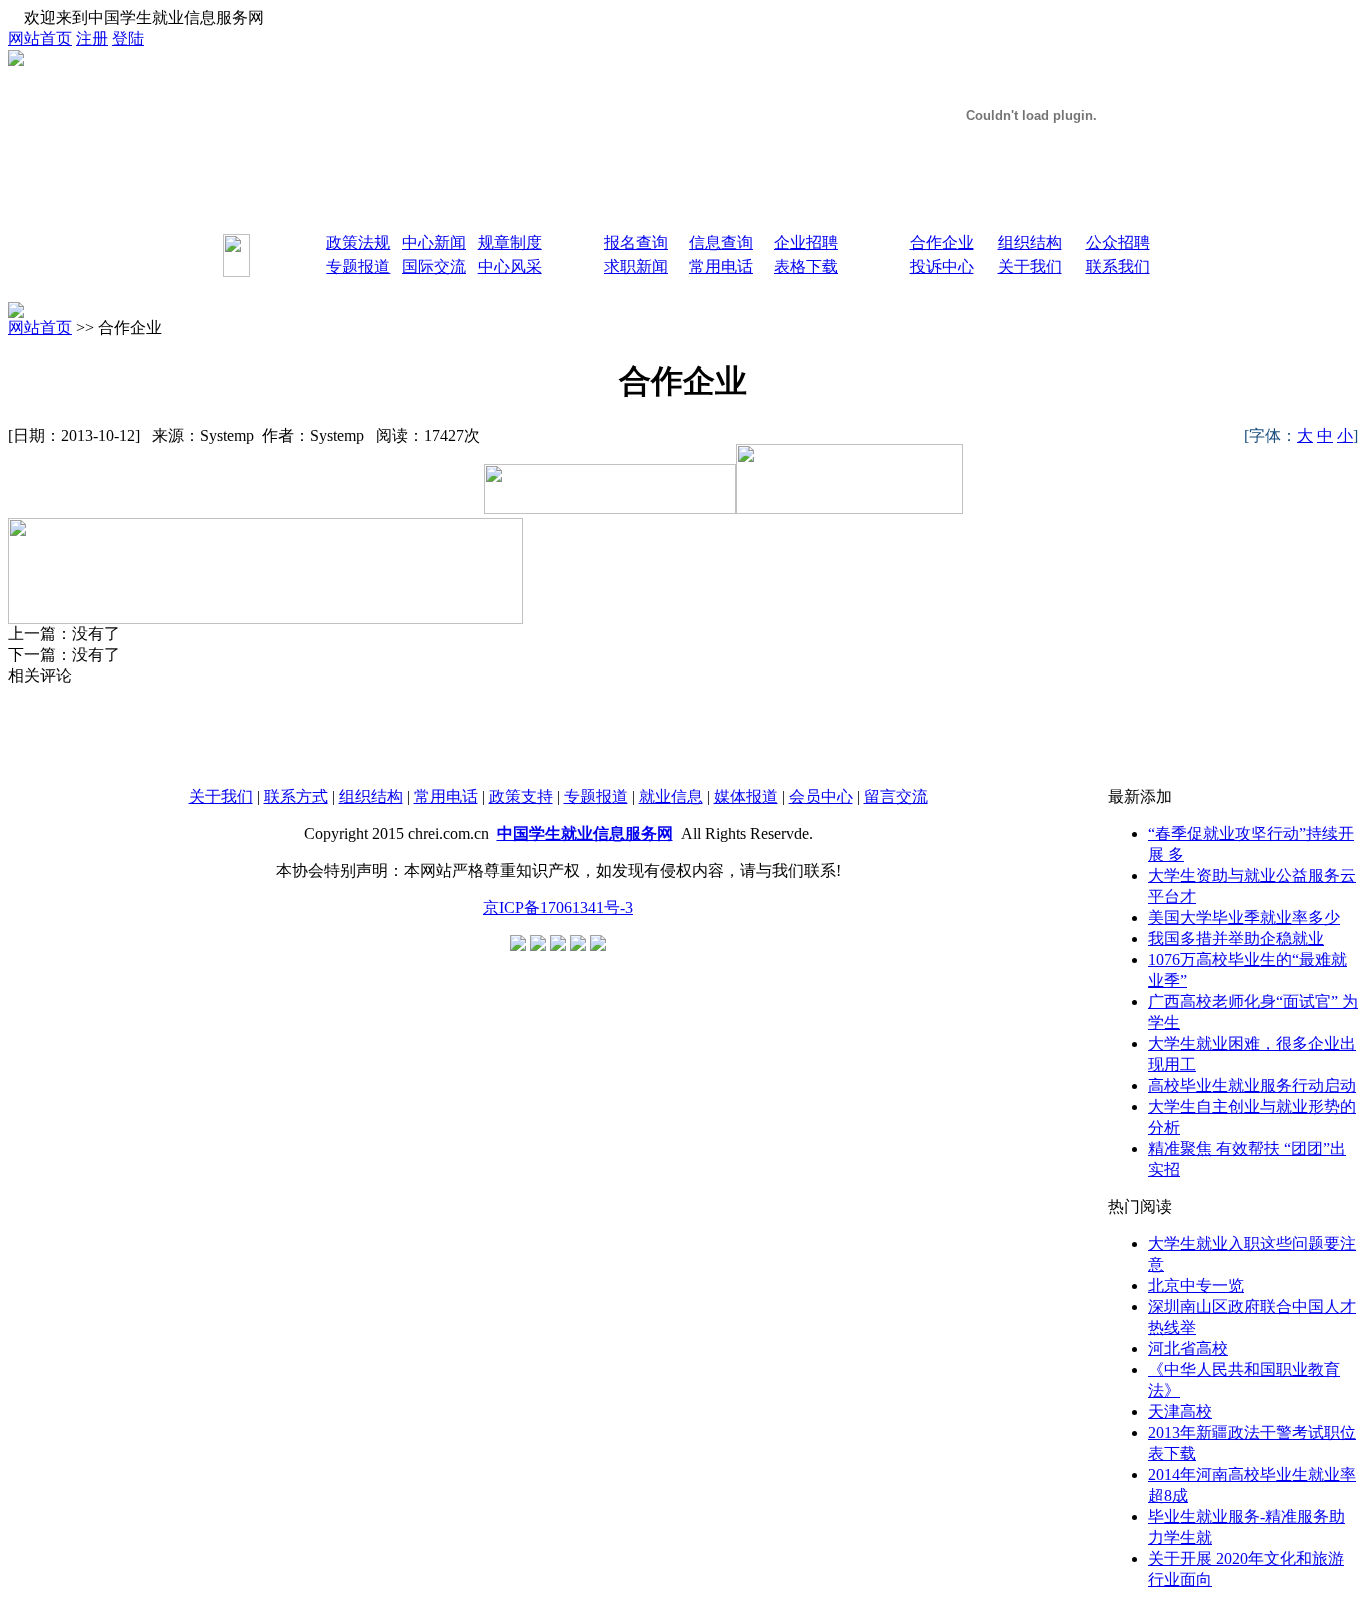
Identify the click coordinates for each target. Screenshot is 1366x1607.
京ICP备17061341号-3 (558, 907)
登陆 (128, 38)
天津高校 (1180, 1411)
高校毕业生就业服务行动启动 (1252, 1085)
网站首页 (40, 38)
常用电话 (446, 796)
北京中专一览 (1196, 1285)
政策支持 (521, 796)
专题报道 (596, 796)
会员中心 (821, 796)
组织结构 (371, 796)
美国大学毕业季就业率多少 (1244, 917)
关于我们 (221, 796)
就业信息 (671, 796)
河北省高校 (1188, 1348)
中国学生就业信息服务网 (585, 833)
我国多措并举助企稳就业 (1236, 938)
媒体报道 (746, 796)
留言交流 (896, 796)
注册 (92, 38)
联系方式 (296, 796)
